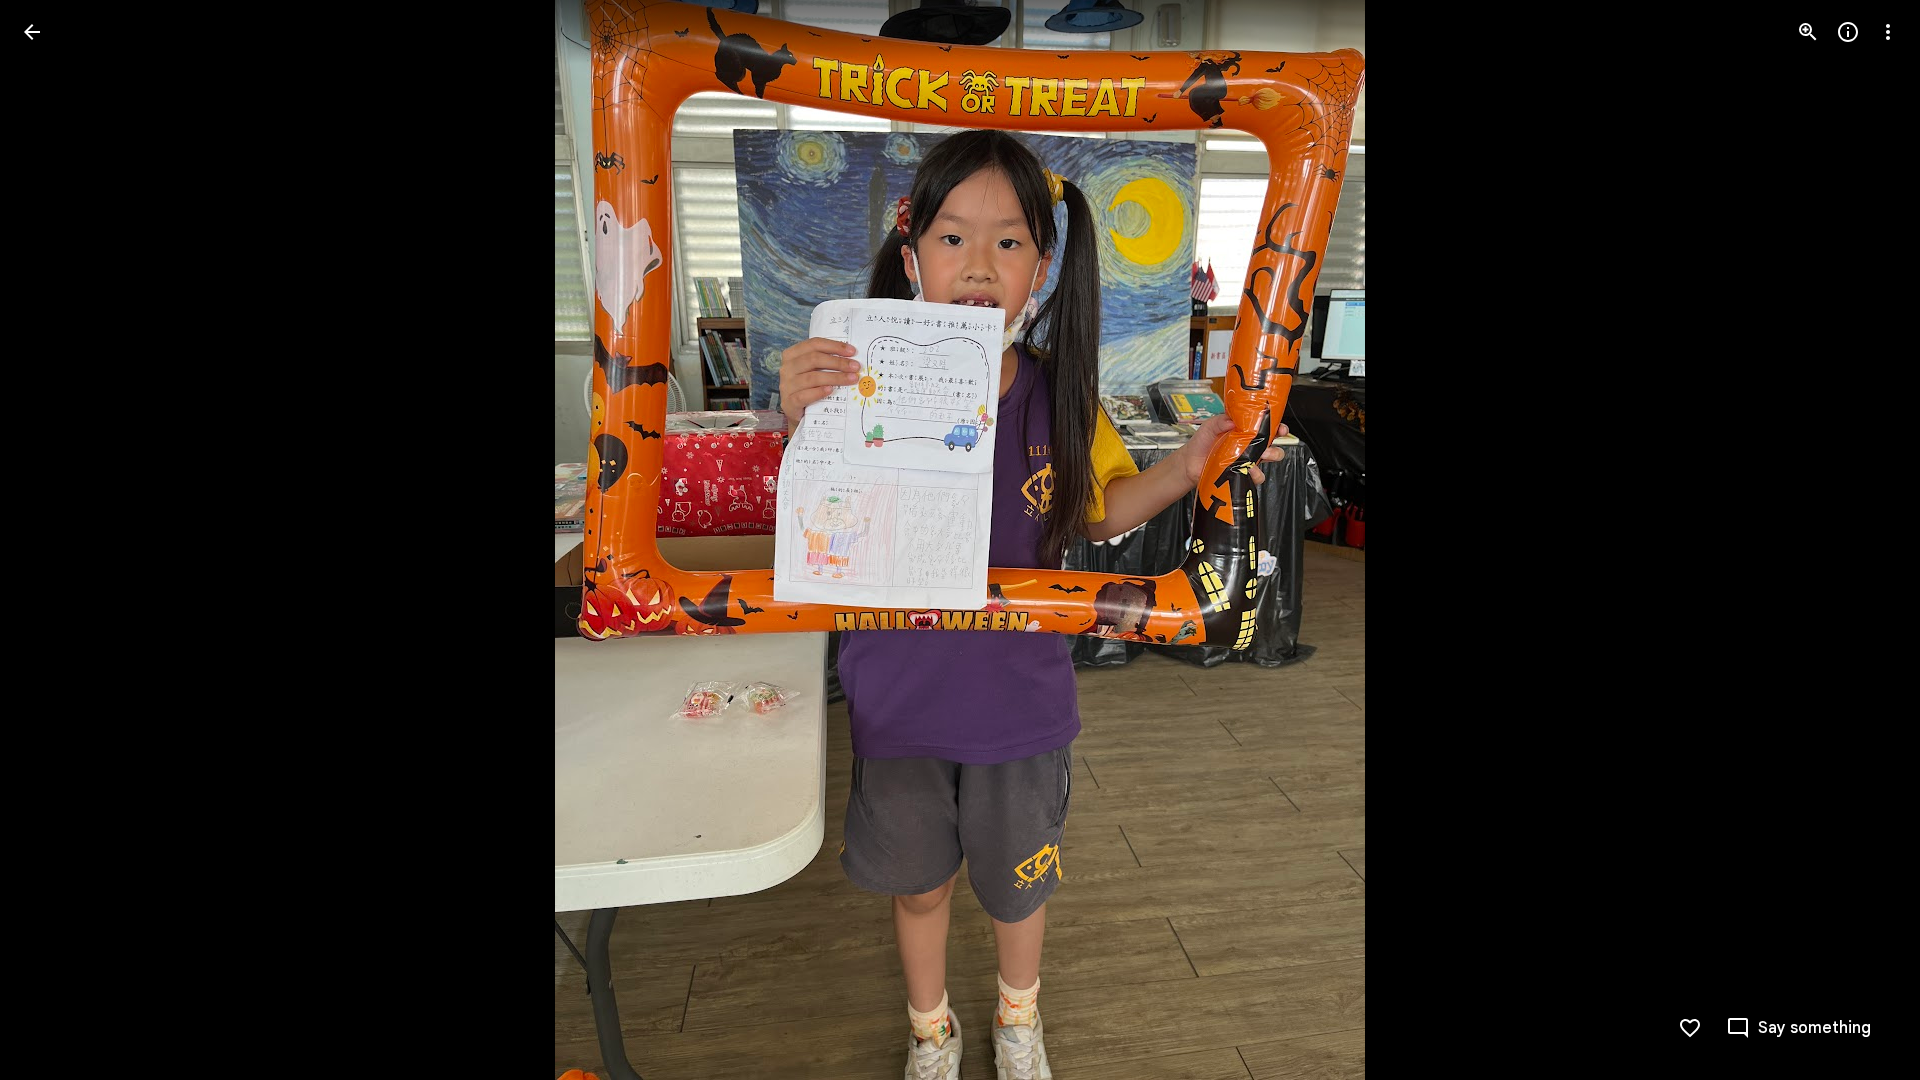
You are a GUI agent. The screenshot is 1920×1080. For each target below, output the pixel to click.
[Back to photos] (32, 32)
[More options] (1888, 32)
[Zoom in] (1808, 32)
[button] (56, 540)
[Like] (1690, 1028)
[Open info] (1848, 32)
